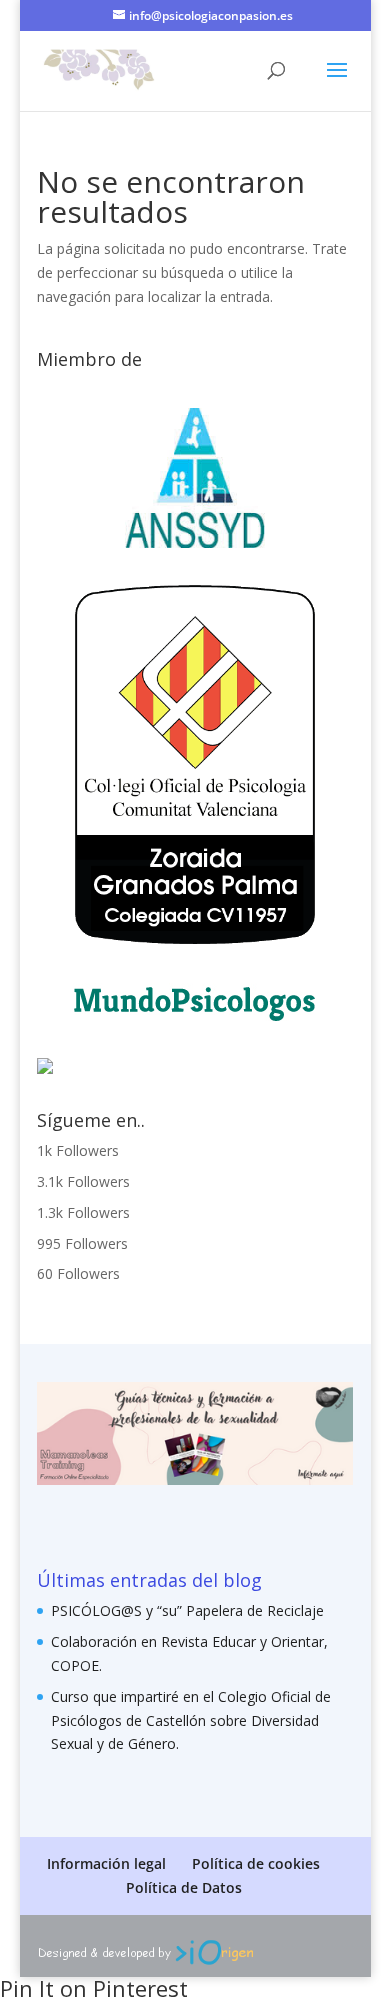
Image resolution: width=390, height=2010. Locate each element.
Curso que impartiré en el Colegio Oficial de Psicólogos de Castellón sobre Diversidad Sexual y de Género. (191, 1720)
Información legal (106, 1863)
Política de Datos (184, 1887)
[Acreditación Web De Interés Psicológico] (45, 1068)
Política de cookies (256, 1863)
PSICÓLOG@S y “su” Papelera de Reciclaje (187, 1610)
